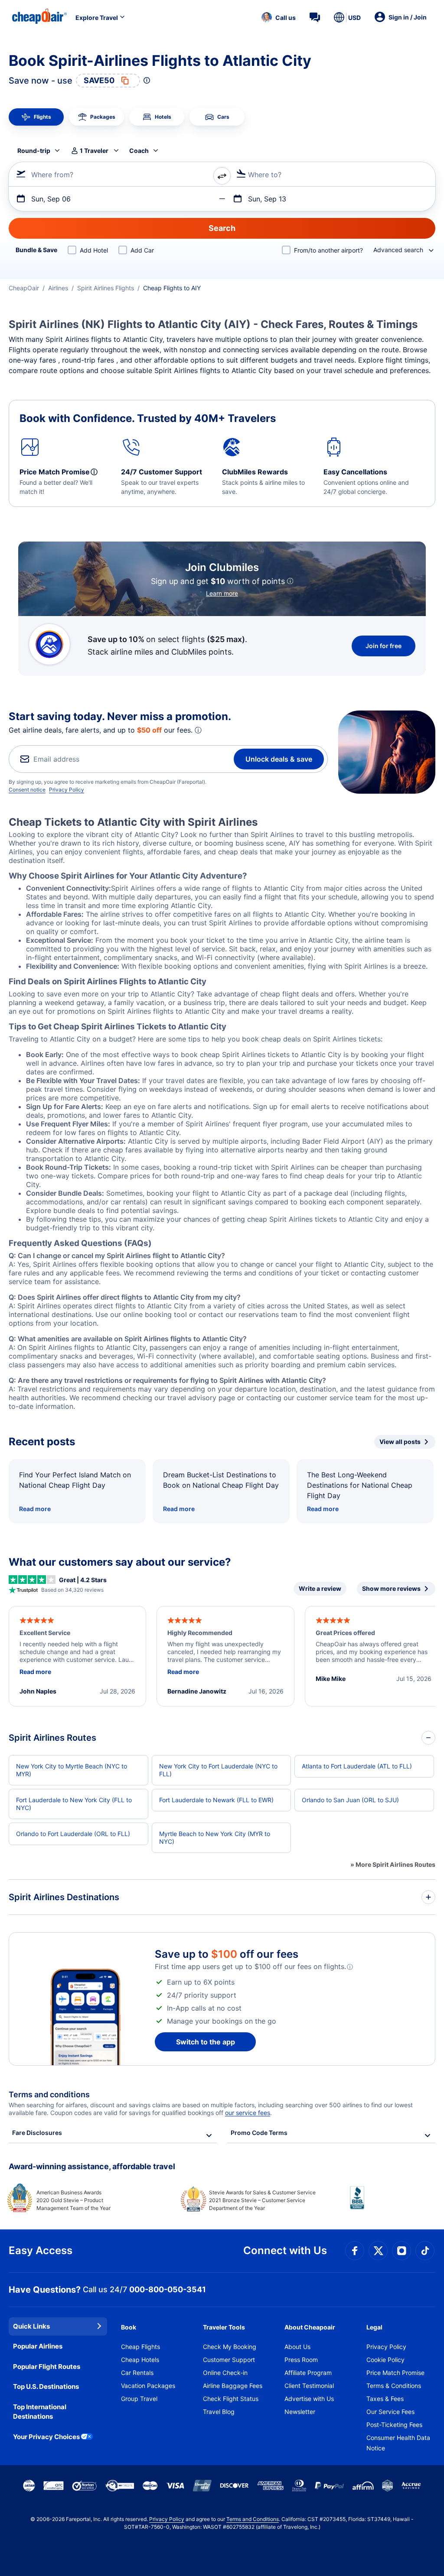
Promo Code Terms (259, 2133)
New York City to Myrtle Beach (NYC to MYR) (72, 1770)
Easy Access (41, 2250)
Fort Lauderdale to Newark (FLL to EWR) (216, 1800)
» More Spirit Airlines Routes (393, 1864)
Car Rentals (137, 2373)
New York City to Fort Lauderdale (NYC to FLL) (218, 1770)
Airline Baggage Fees (233, 2386)
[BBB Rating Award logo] (393, 2204)
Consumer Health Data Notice (398, 2443)
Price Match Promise (395, 2373)
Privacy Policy (67, 790)
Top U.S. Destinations (46, 2386)
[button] (279, 17)
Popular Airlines (38, 2346)
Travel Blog (219, 2412)
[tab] (36, 117)
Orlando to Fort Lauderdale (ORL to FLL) (73, 1834)
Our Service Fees (390, 2412)
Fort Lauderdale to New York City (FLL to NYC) (74, 1804)
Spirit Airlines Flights (106, 288)
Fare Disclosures (37, 2133)
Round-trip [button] (34, 151)
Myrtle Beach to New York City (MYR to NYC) (215, 1838)
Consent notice (27, 790)
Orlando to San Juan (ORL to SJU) (350, 1800)
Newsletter (300, 2412)
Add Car (142, 250)
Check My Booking (230, 2347)
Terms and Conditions (253, 2519)
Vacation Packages (148, 2386)
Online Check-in (225, 2373)
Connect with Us (285, 2250)
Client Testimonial (309, 2386)
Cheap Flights (140, 2347)
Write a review (320, 1588)
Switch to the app (206, 2042)
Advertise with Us (309, 2399)
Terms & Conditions (394, 2386)
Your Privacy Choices (46, 2437)
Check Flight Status (231, 2399)
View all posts (400, 1442)
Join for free (384, 646)
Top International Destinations (40, 2412)
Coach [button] (139, 151)
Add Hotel (94, 250)
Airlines (58, 288)
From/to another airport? (328, 250)
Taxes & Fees (385, 2399)
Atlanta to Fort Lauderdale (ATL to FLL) (357, 1766)
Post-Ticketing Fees (394, 2425)
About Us (297, 2347)
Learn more (222, 593)
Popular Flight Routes (47, 2367)
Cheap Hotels (140, 2360)
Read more (35, 1509)
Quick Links (31, 2326)
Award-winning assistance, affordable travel (92, 2166)
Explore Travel (97, 18)
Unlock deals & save (279, 759)
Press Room (301, 2360)
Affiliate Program (308, 2373)
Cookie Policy (385, 2360)
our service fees (248, 2113)
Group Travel (139, 2399)
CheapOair (24, 288)
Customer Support (229, 2360)
